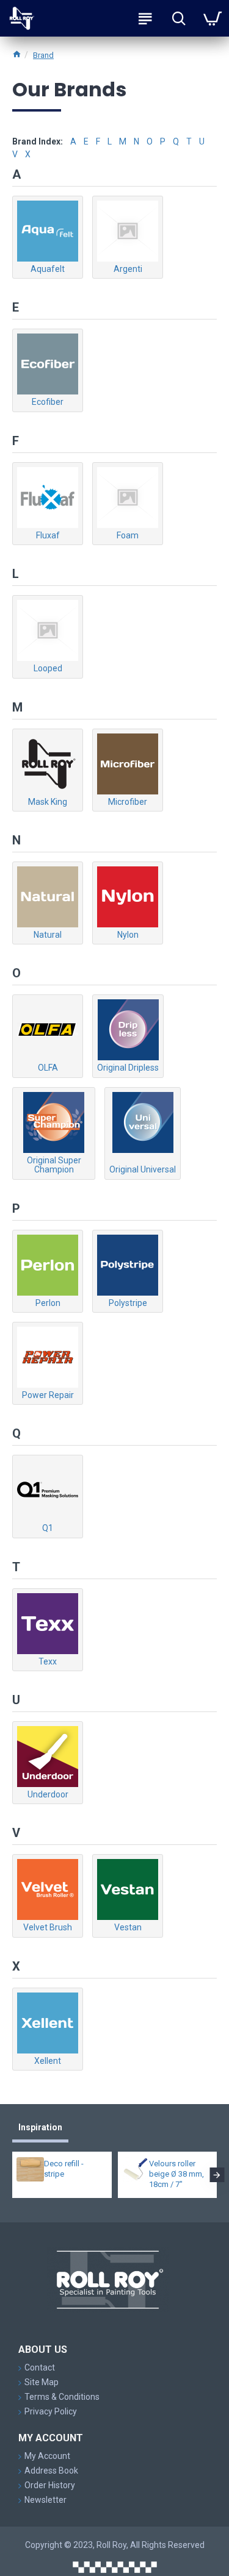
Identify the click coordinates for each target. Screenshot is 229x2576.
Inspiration (40, 2127)
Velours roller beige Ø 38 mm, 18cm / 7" (176, 2174)
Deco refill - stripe (64, 2169)
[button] (12, 2175)
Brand (43, 55)
